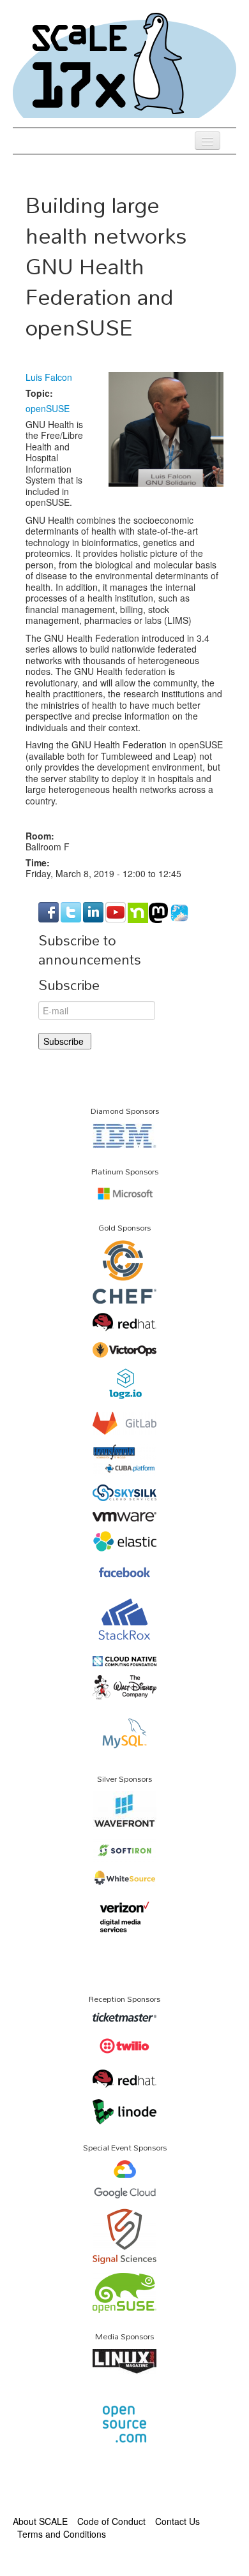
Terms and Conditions (62, 2534)
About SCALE (40, 2521)
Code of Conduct (111, 2521)
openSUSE (48, 408)
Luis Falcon (49, 377)
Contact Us (177, 2521)
